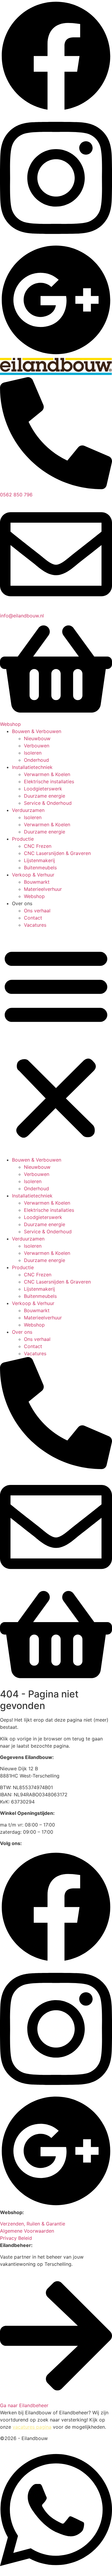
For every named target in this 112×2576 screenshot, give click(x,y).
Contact (33, 918)
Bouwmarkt (37, 882)
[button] (56, 1042)
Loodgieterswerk (43, 789)
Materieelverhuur (43, 889)
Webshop (34, 896)
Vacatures (35, 925)
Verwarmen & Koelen (47, 774)
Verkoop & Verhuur (33, 875)
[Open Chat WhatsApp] (56, 2572)
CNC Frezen (38, 846)
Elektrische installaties (49, 781)
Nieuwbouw (37, 738)
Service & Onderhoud (48, 803)
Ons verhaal (37, 911)
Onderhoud (36, 760)
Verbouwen (37, 746)
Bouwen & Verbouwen (37, 731)
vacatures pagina (32, 2427)
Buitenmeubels (40, 868)
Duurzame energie (45, 796)
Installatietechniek (32, 767)
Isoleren (33, 753)
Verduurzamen (28, 810)
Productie (23, 839)
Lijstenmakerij (39, 860)
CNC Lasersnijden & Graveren (57, 853)
